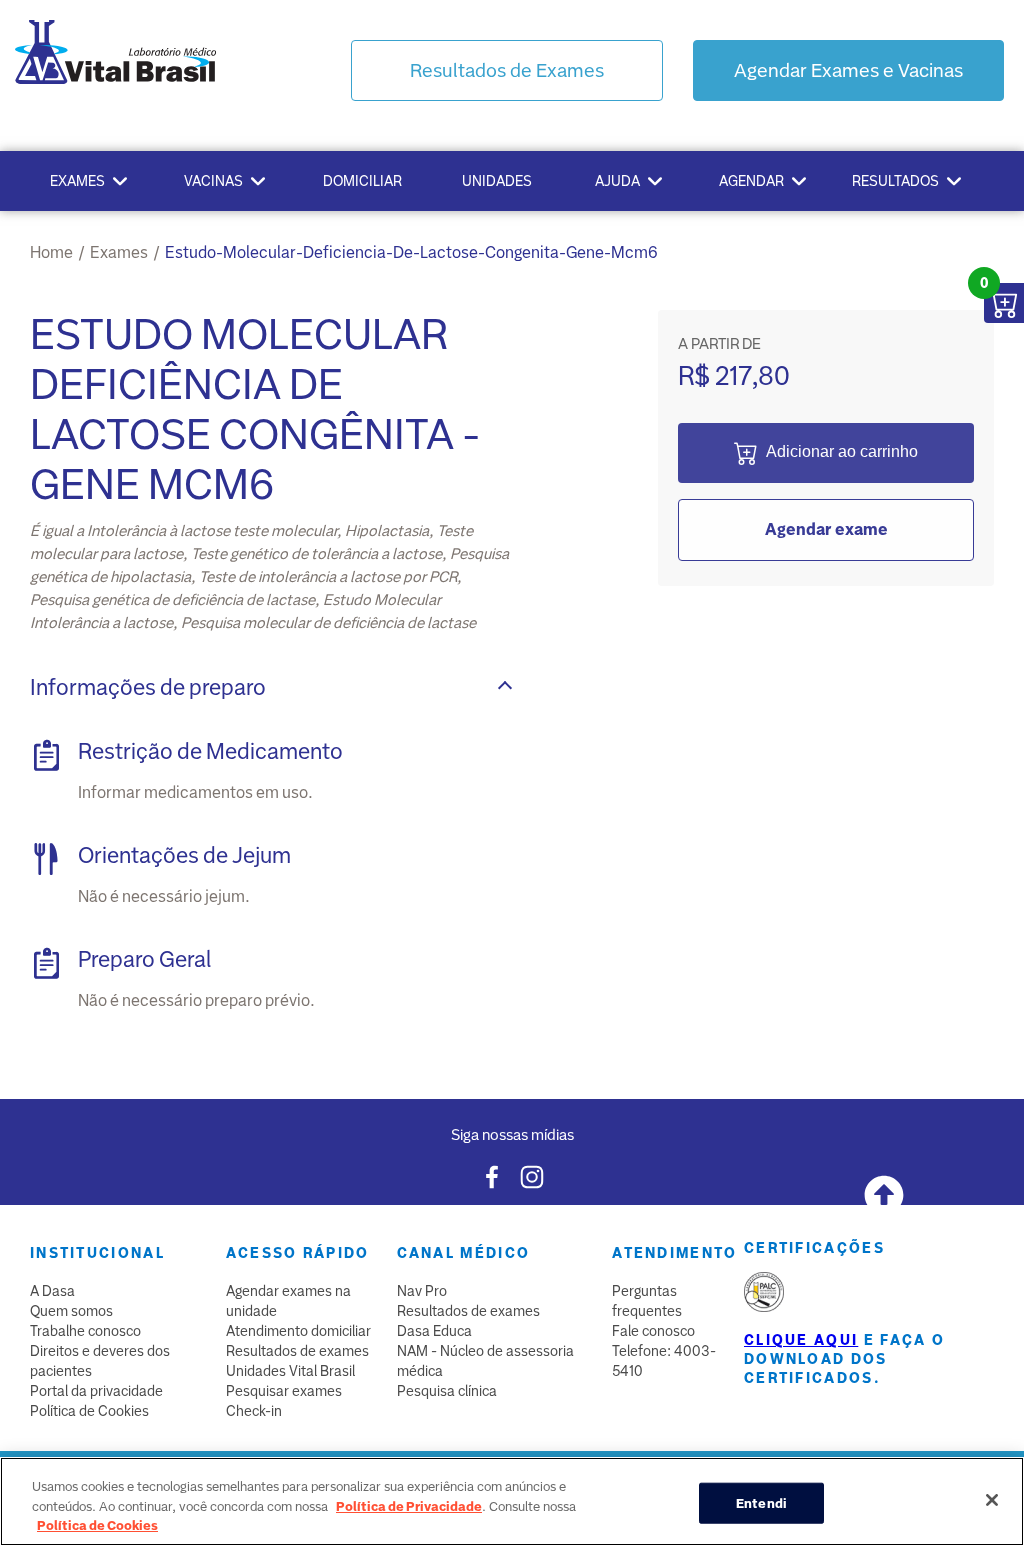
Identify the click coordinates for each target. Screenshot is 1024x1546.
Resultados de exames (297, 1351)
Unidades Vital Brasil (290, 1371)
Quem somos (71, 1311)
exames (119, 252)
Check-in (254, 1411)
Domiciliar (362, 181)
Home (51, 252)
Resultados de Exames (507, 70)
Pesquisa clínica (447, 1391)
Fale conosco (653, 1331)
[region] (512, 1501)
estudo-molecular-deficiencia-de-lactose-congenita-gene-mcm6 (411, 252)
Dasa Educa (434, 1331)
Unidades (497, 181)
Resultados (895, 181)
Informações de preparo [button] (148, 687)
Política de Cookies (89, 1411)
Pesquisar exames (284, 1391)
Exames (77, 181)
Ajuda (617, 181)
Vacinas (213, 181)
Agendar (751, 181)
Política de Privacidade (409, 1506)
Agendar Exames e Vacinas (848, 70)
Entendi (761, 1502)
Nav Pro (422, 1291)
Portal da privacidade (96, 1391)
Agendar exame (826, 529)
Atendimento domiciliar (298, 1331)
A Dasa (52, 1291)
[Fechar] (992, 1500)
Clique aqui (801, 1340)
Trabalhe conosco (85, 1331)
